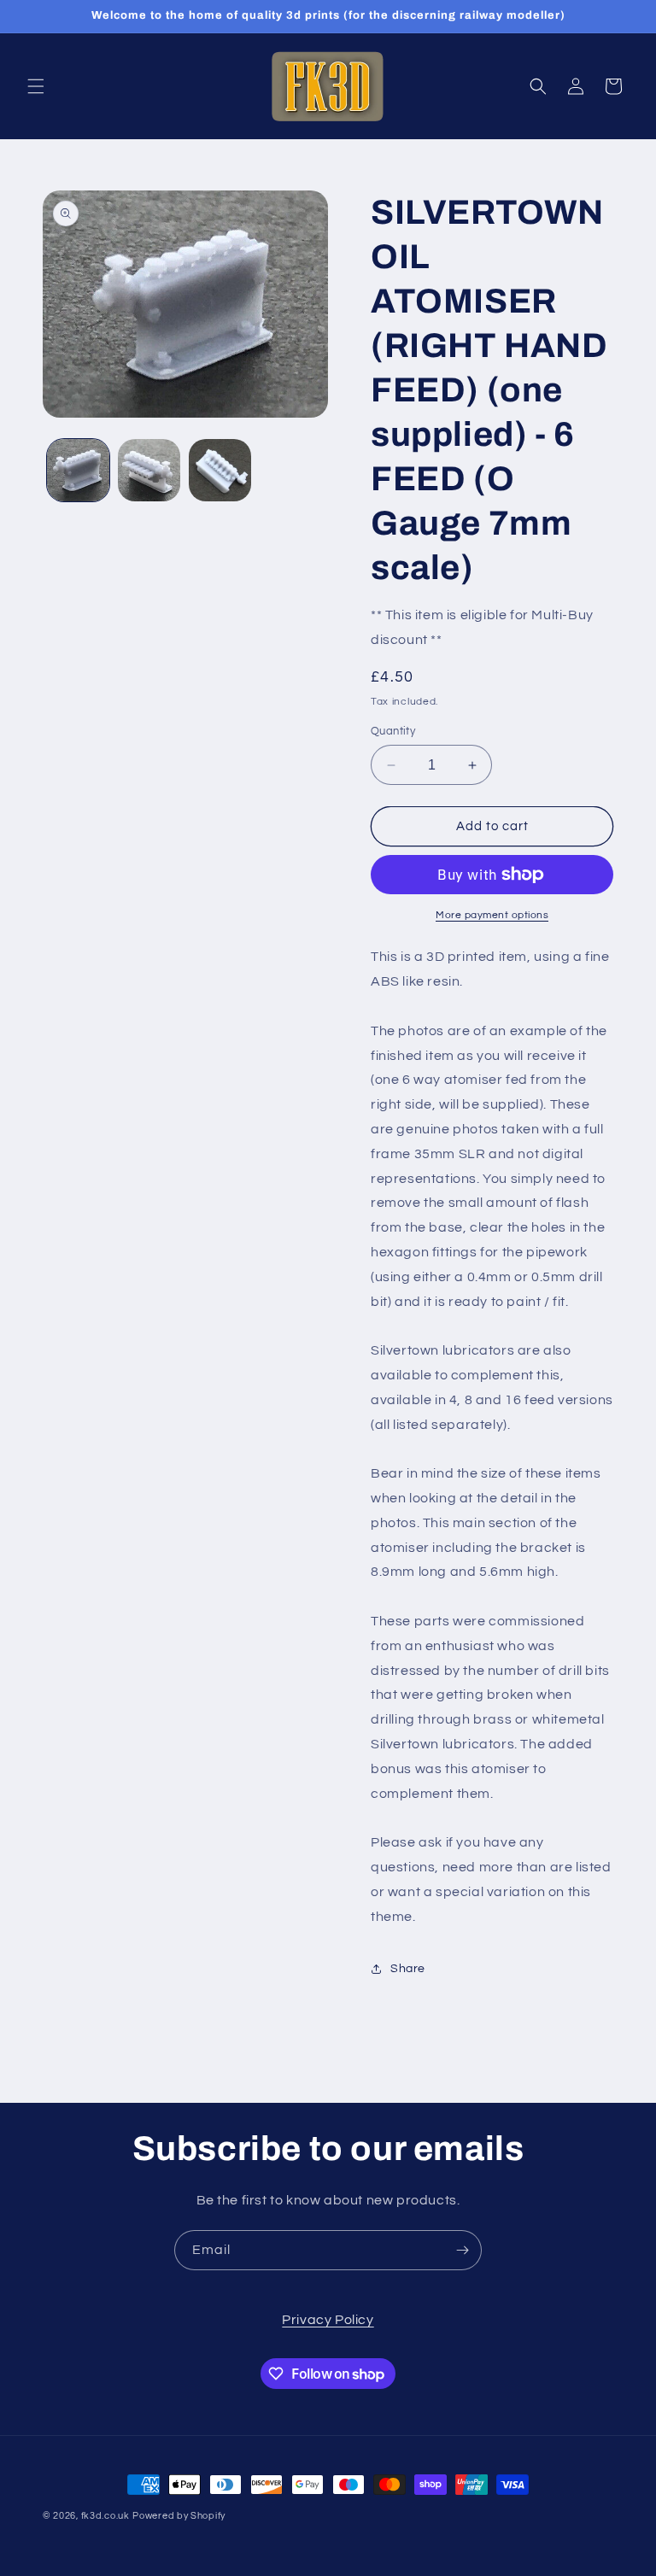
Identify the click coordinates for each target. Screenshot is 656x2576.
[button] (36, 86)
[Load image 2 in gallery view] (149, 470)
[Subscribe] (462, 2250)
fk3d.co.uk (105, 2516)
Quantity (393, 731)
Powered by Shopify (179, 2516)
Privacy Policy (328, 2320)
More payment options (492, 915)
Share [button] (408, 1969)
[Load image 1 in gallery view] (78, 470)
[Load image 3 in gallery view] (220, 470)
